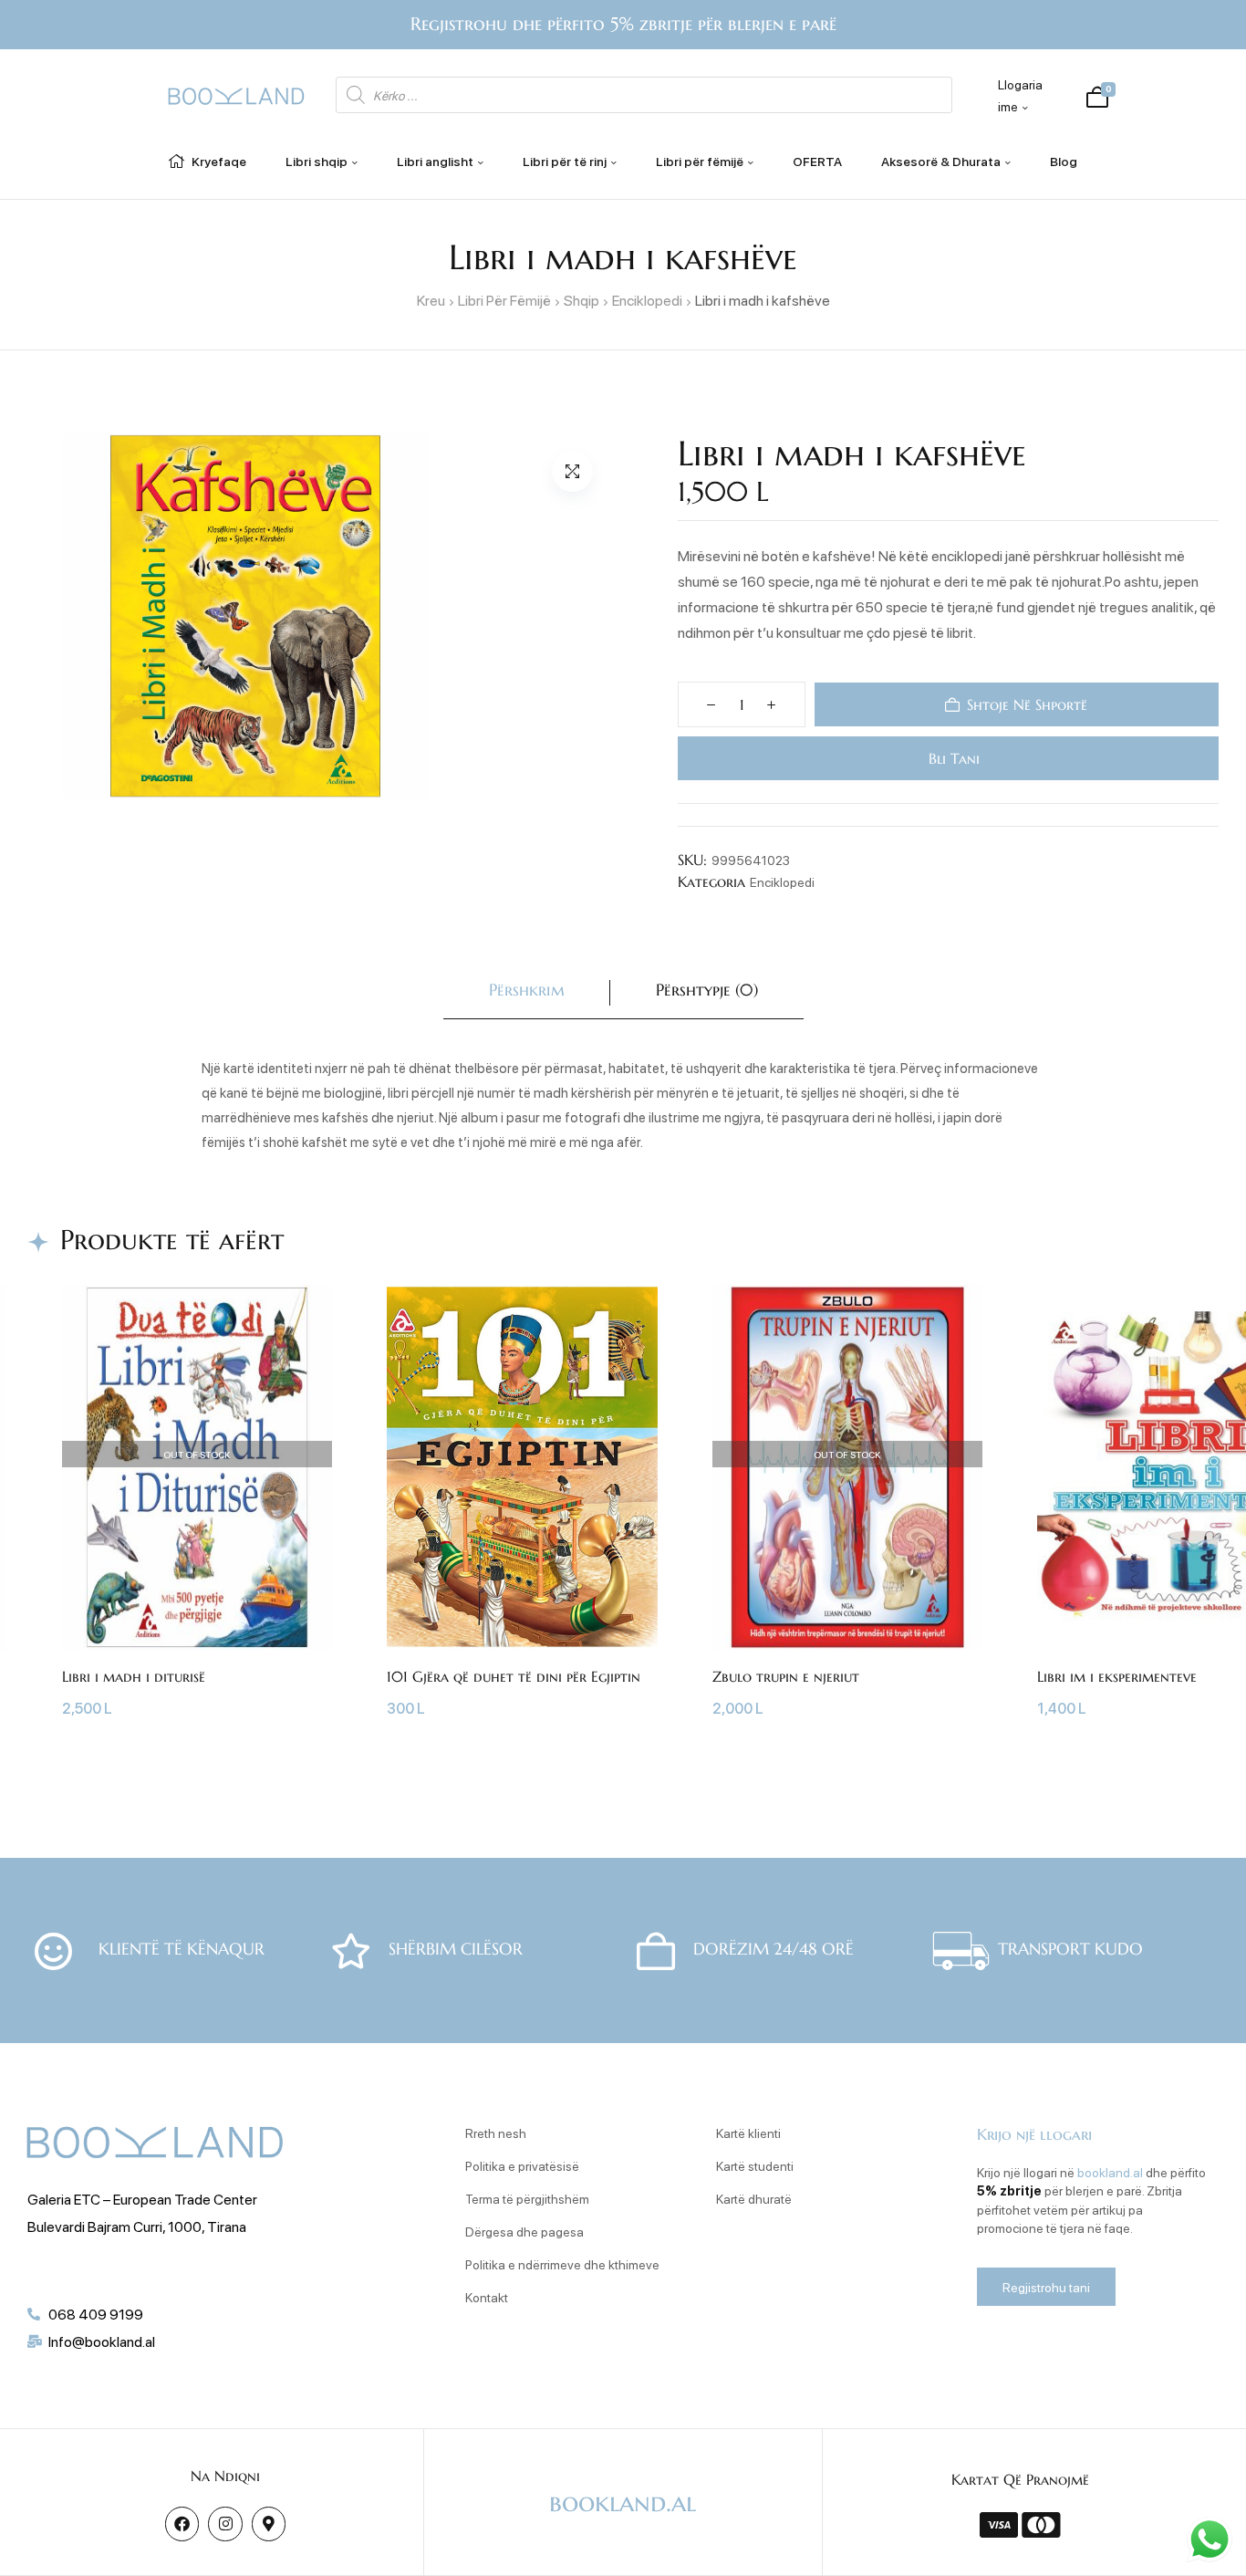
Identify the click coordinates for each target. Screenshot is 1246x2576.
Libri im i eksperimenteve (1117, 1676)
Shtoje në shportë (1028, 704)
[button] (572, 471)
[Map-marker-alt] (269, 2524)
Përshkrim (527, 990)
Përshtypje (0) (707, 990)
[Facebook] (182, 2524)
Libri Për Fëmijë (504, 300)
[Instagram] (225, 2524)
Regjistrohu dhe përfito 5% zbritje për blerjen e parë (623, 24)
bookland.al (1110, 2172)
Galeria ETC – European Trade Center (142, 2199)
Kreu (431, 300)
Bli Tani (952, 758)
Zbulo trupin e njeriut (786, 1676)
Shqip (581, 300)
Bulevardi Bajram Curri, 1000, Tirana (137, 2226)
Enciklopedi (647, 300)
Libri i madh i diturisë (134, 1676)
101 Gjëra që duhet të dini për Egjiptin (514, 1676)
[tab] (527, 993)
